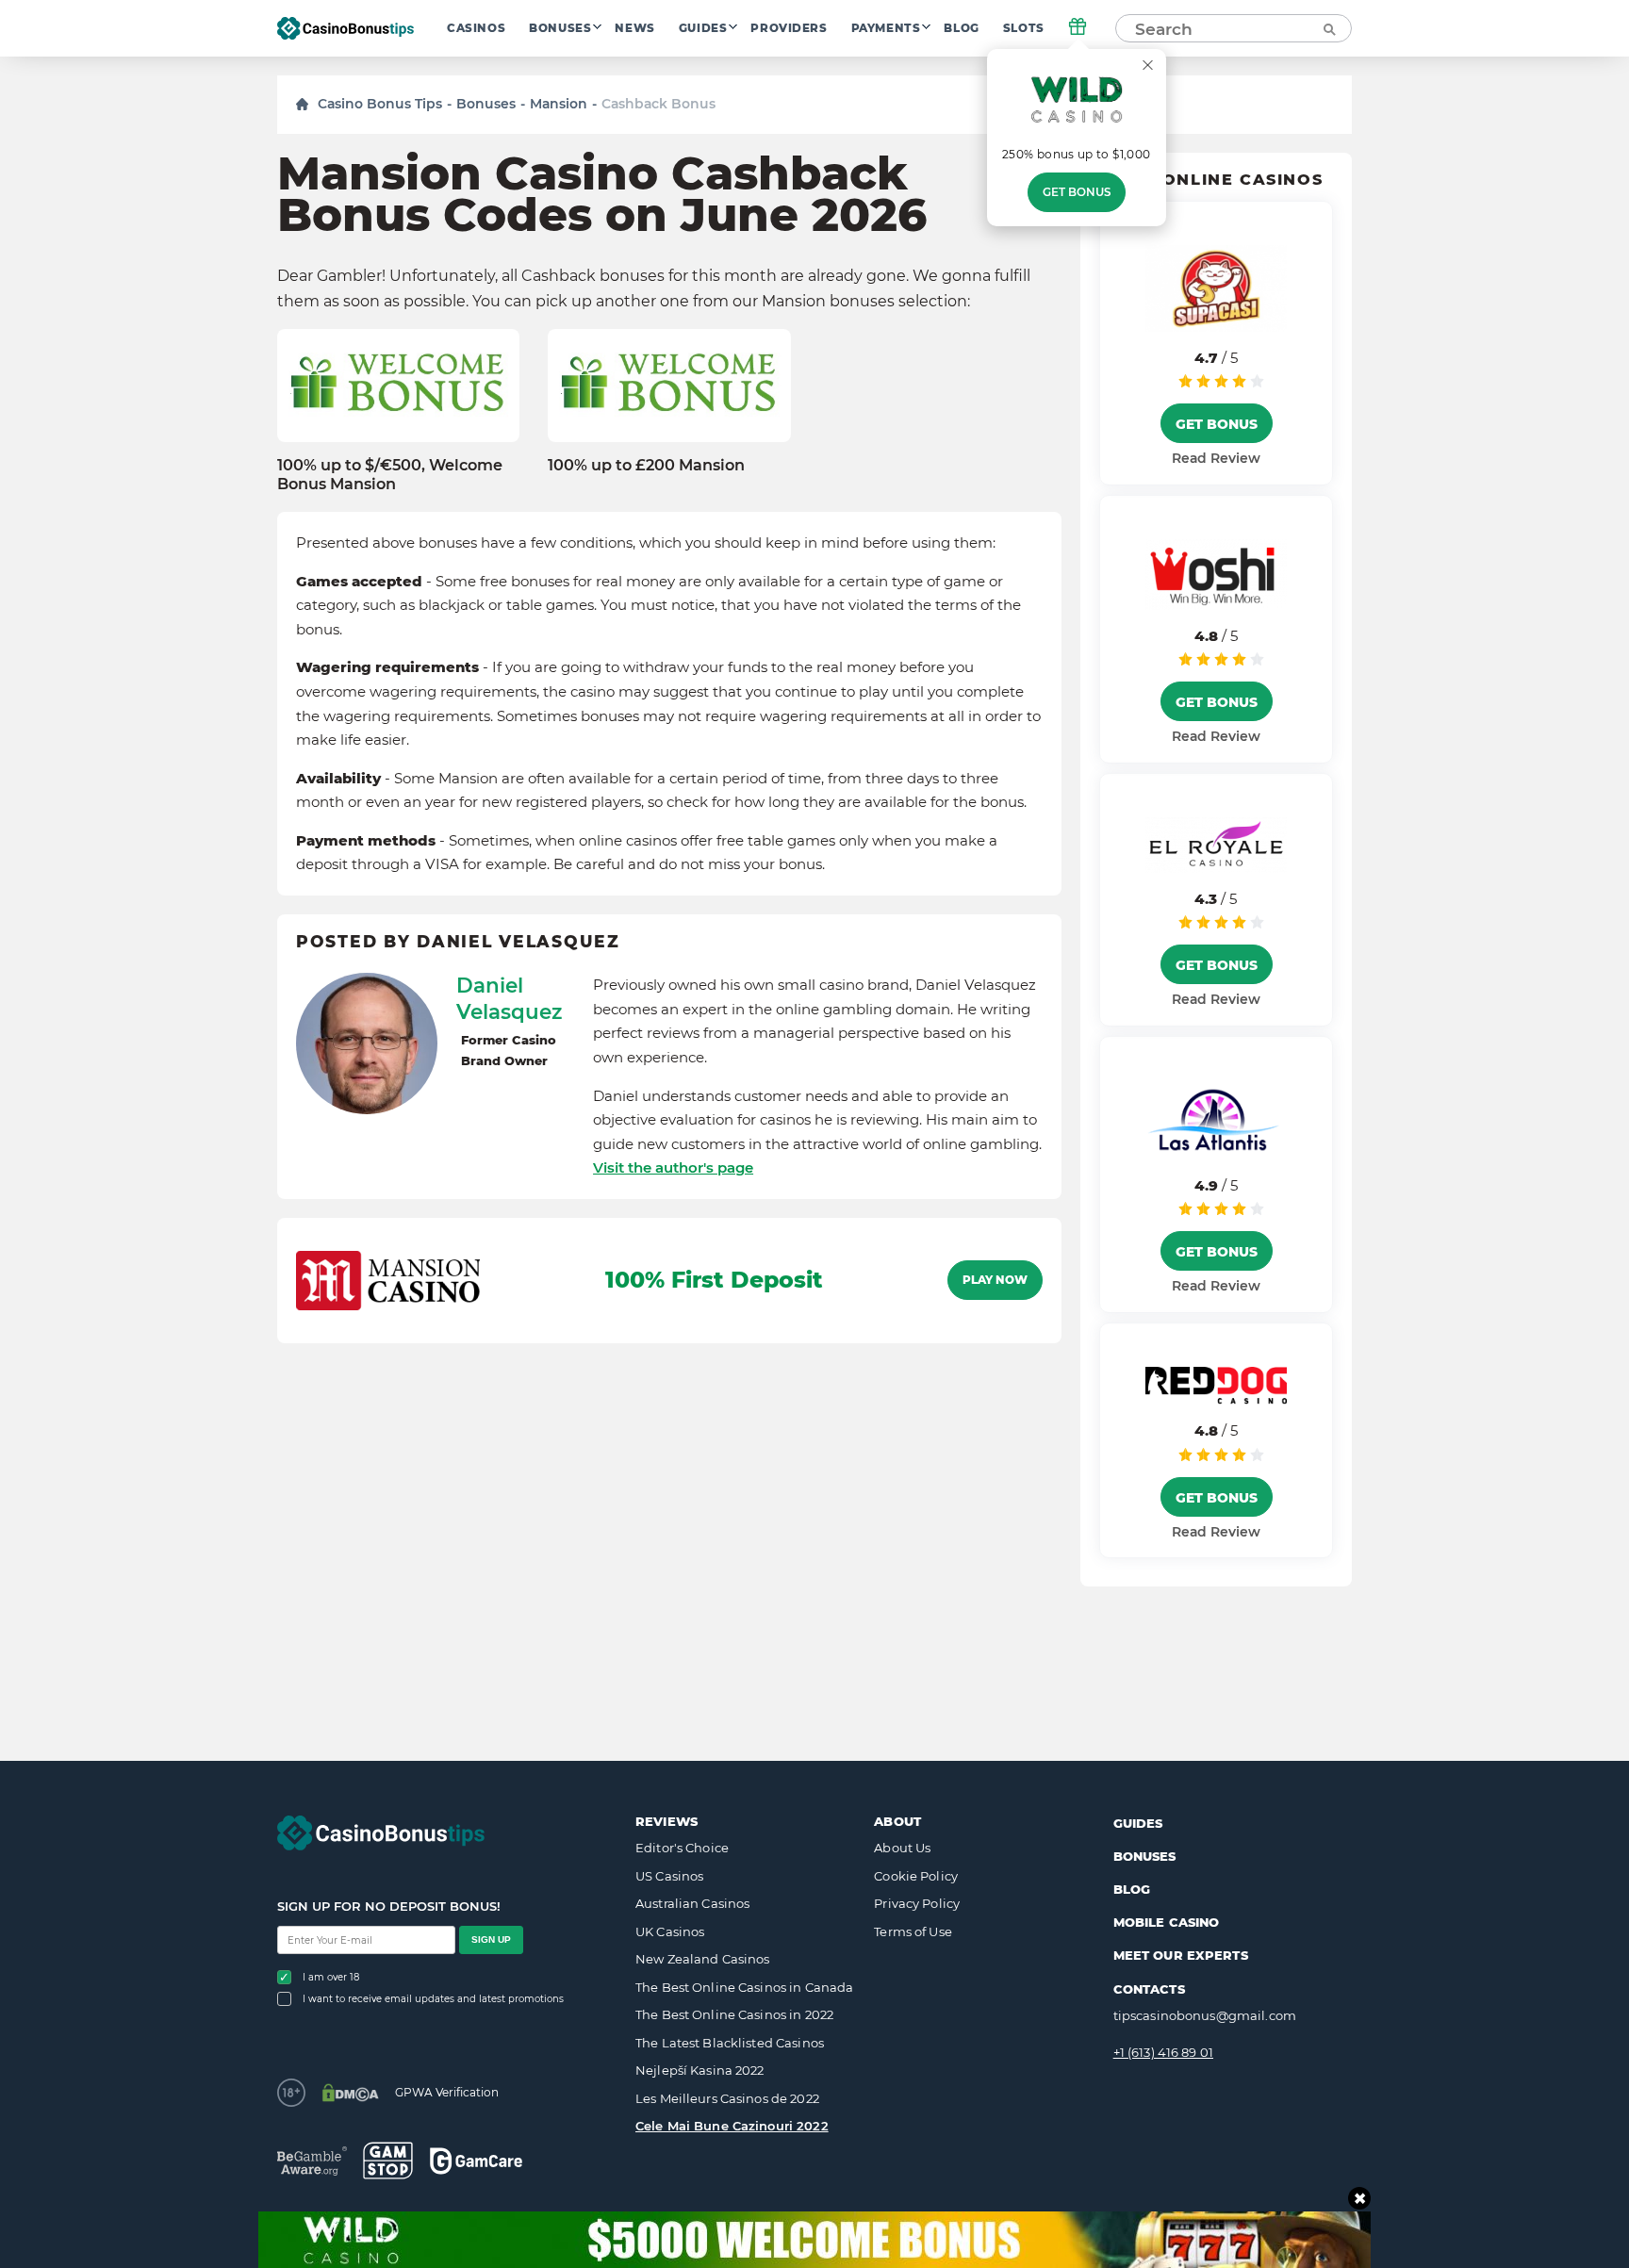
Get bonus (1077, 192)
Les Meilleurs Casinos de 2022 (727, 2098)
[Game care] (476, 2161)
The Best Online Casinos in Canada (744, 1987)
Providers (789, 28)
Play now (995, 1280)
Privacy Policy (917, 1903)
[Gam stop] (388, 2161)
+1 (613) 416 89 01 (1163, 2052)
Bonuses (560, 28)
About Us (902, 1848)
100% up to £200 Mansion (646, 465)
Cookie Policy (916, 1876)
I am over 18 (331, 1977)
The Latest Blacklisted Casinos (730, 2043)
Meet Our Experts (1181, 1955)
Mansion (559, 104)
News (634, 28)
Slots (1024, 28)
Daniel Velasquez (509, 998)
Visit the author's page (673, 1167)
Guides (703, 28)
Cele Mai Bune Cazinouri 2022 (732, 2126)
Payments (886, 28)
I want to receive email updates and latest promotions (433, 1999)
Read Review (1216, 458)
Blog (961, 28)
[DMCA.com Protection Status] (350, 2093)
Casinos (476, 28)
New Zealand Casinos (702, 1959)
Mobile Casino (1167, 1922)
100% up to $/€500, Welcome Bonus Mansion (390, 474)
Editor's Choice (682, 1848)
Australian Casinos (692, 1903)
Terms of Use (913, 1931)
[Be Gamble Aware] (312, 2161)
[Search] (1328, 28)
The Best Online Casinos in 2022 (734, 2014)
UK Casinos (670, 1931)
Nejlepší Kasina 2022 (700, 2070)
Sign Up (491, 1939)
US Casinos (669, 1876)
